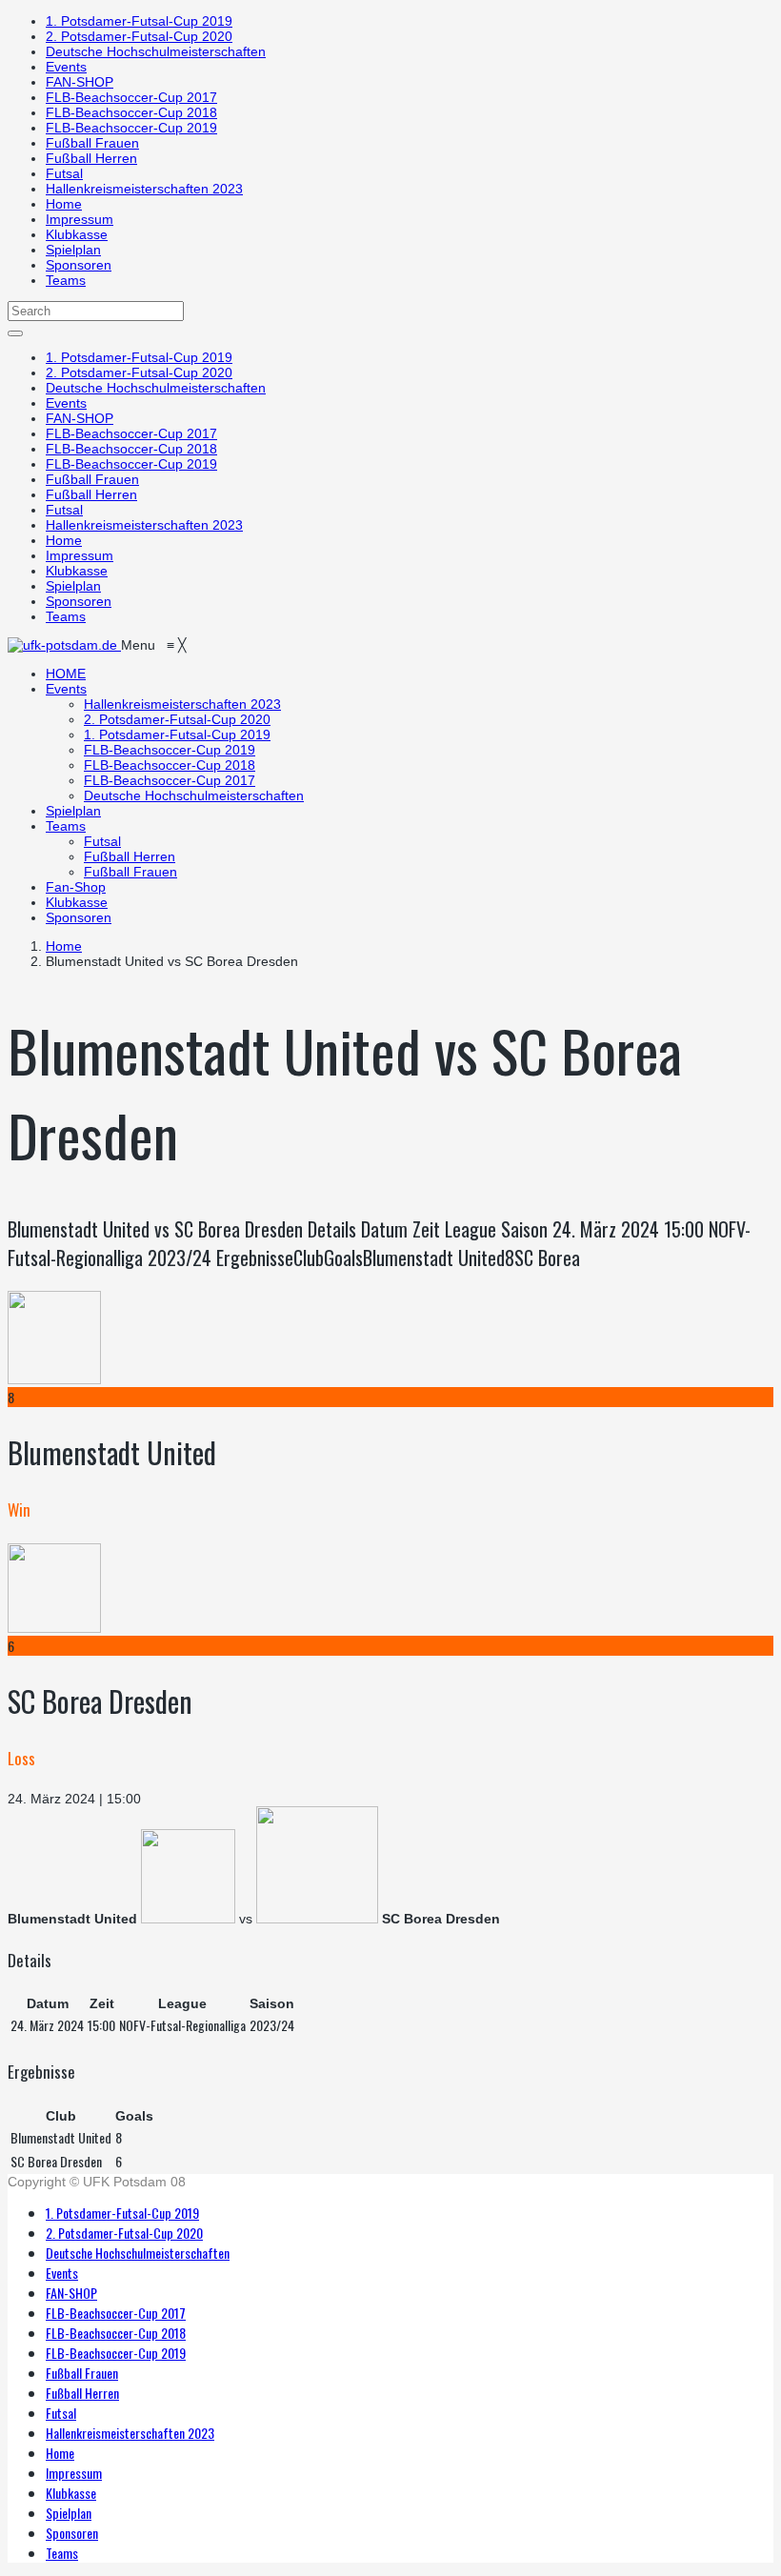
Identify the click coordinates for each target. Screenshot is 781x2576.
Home (64, 204)
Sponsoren (79, 265)
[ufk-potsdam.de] (64, 645)
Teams (66, 280)
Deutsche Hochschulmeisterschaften (156, 51)
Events (66, 67)
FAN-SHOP (80, 82)
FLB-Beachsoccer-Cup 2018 (131, 112)
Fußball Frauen (92, 143)
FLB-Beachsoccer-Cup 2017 (131, 97)
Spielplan (73, 250)
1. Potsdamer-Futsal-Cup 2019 (139, 21)
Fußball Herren (91, 158)
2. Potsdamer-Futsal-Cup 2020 (139, 36)
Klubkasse (77, 234)
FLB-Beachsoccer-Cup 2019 (131, 128)
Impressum (80, 219)
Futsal (64, 173)
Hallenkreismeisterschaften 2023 (144, 189)
